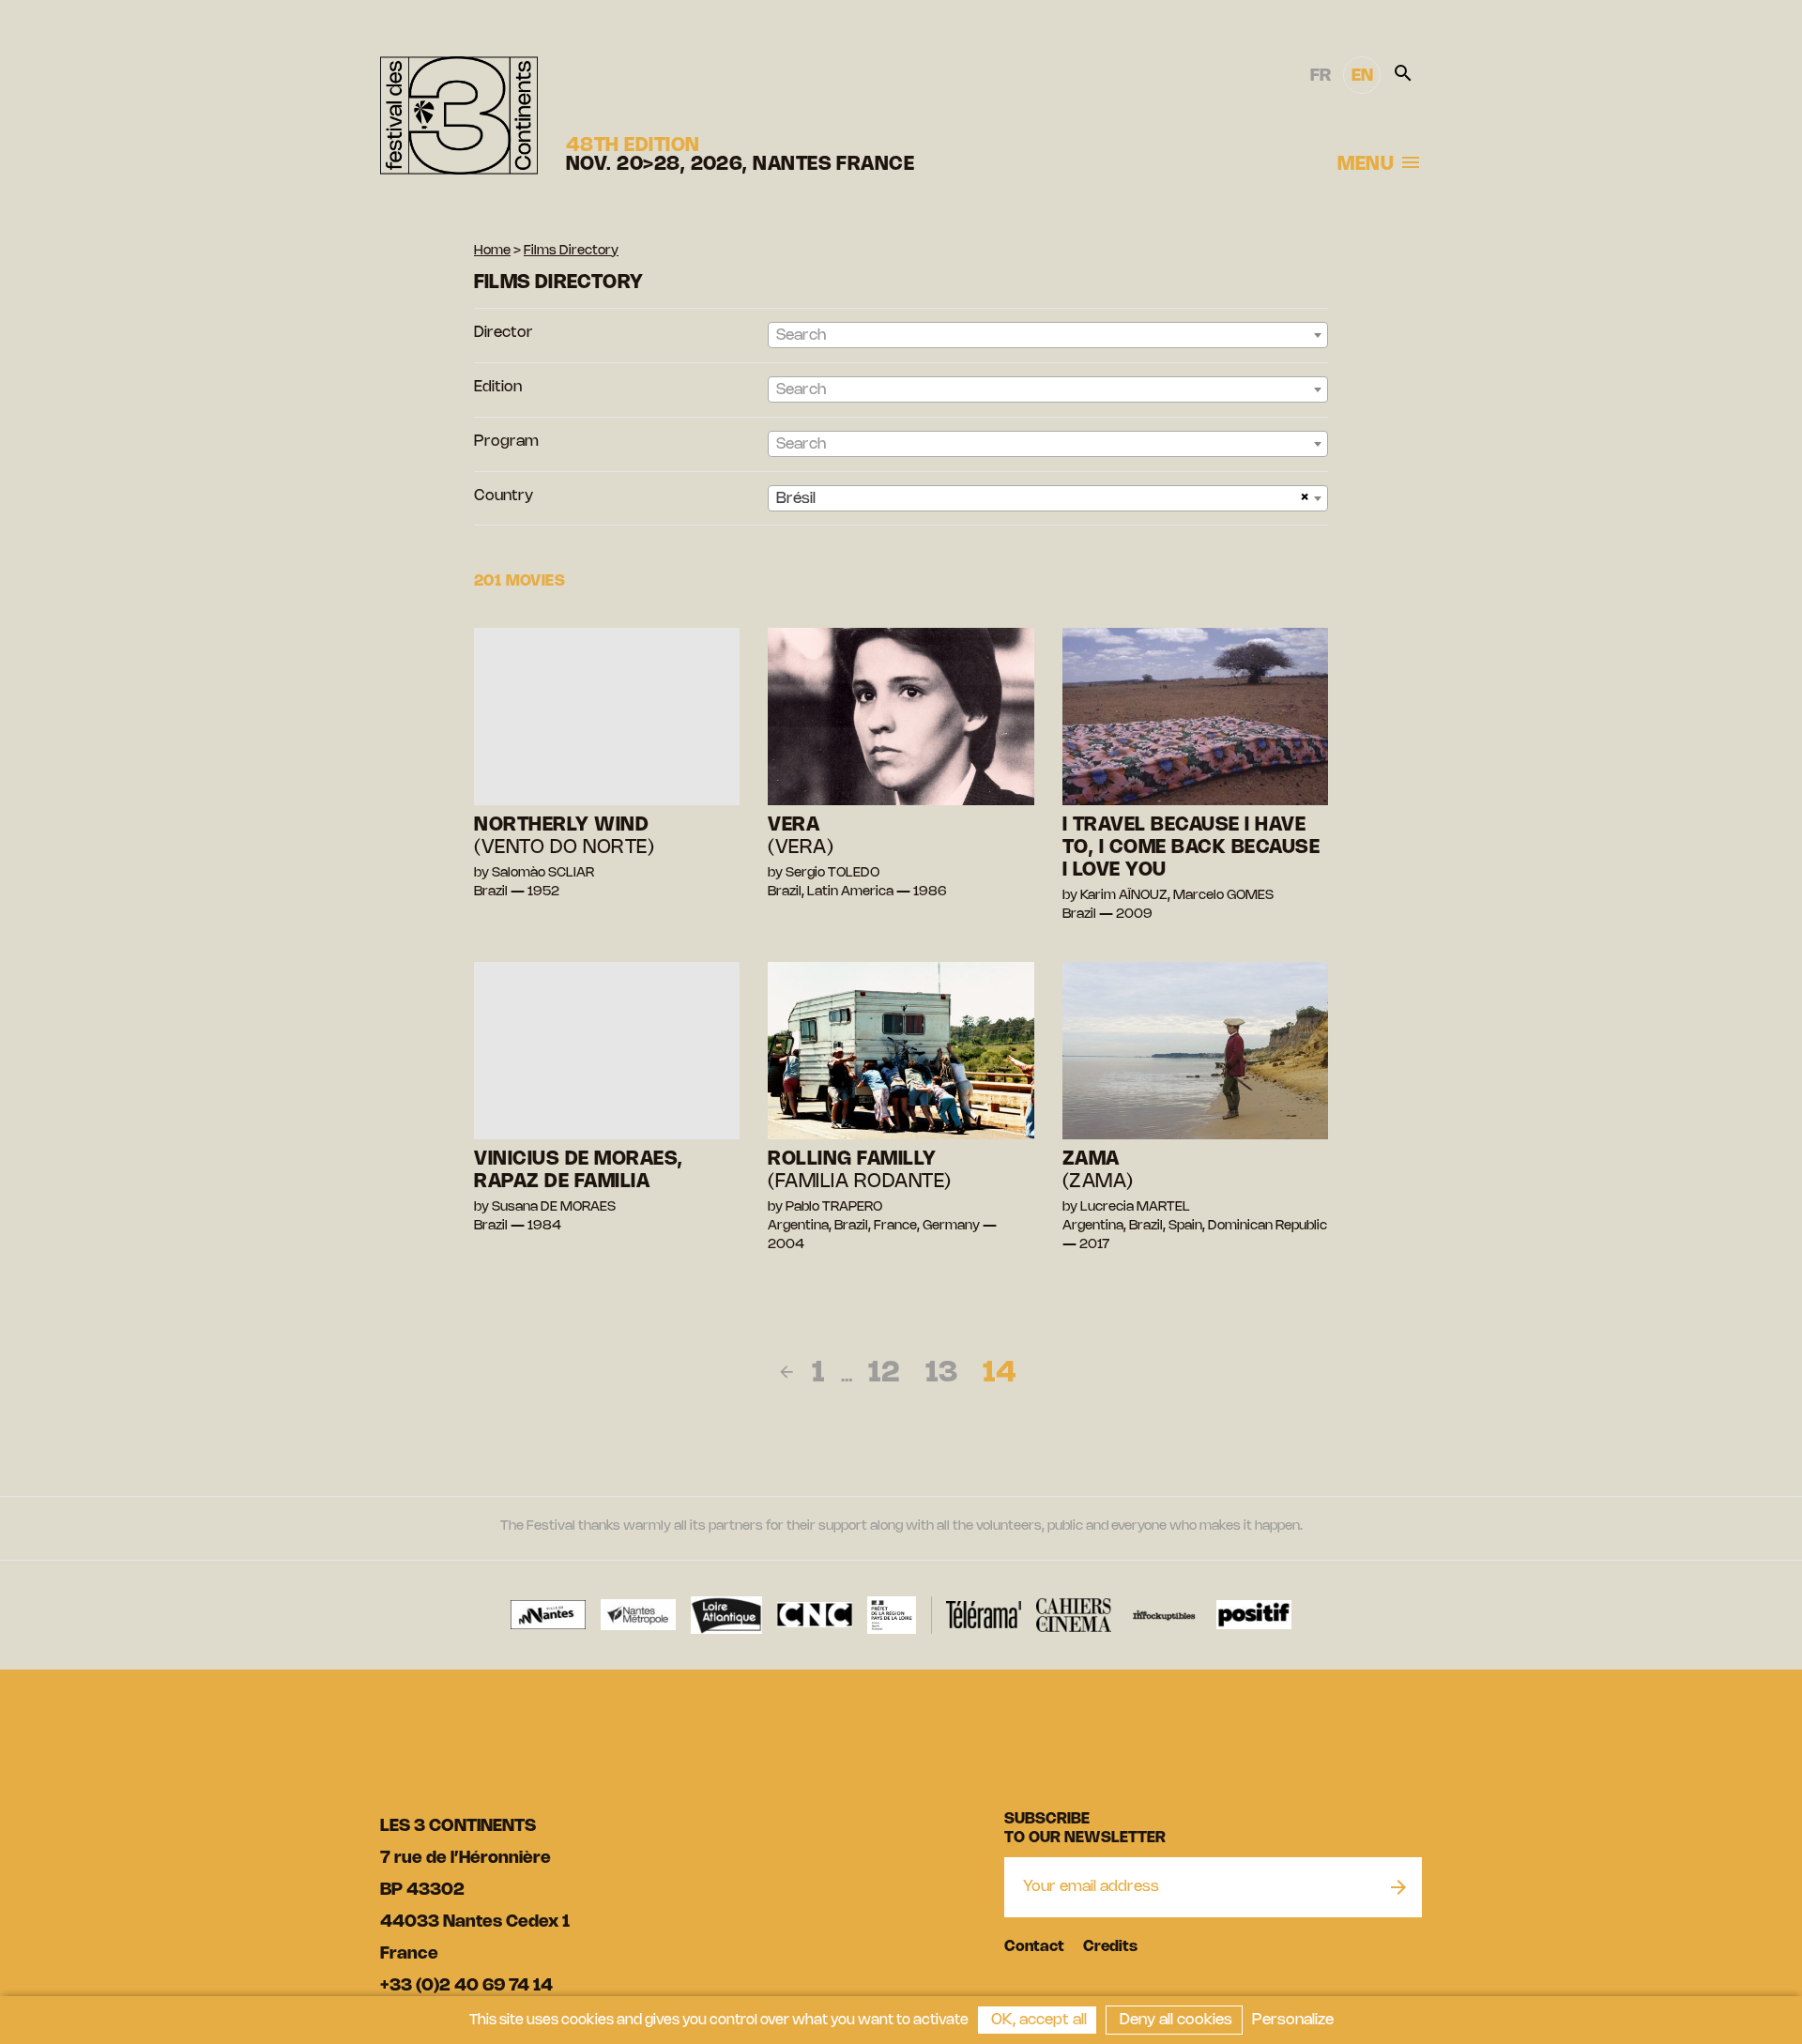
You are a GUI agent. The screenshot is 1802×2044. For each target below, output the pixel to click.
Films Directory (571, 251)
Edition (498, 387)
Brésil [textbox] (796, 499)
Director (504, 333)
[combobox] (1048, 335)
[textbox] (1048, 336)
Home (492, 251)
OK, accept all (1037, 2020)
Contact (1034, 1947)
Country (504, 496)
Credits (1110, 1947)
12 (884, 1374)
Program (506, 442)
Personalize (1293, 2020)
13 (941, 1374)
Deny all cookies (1174, 2020)
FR (1321, 76)
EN (1362, 76)
